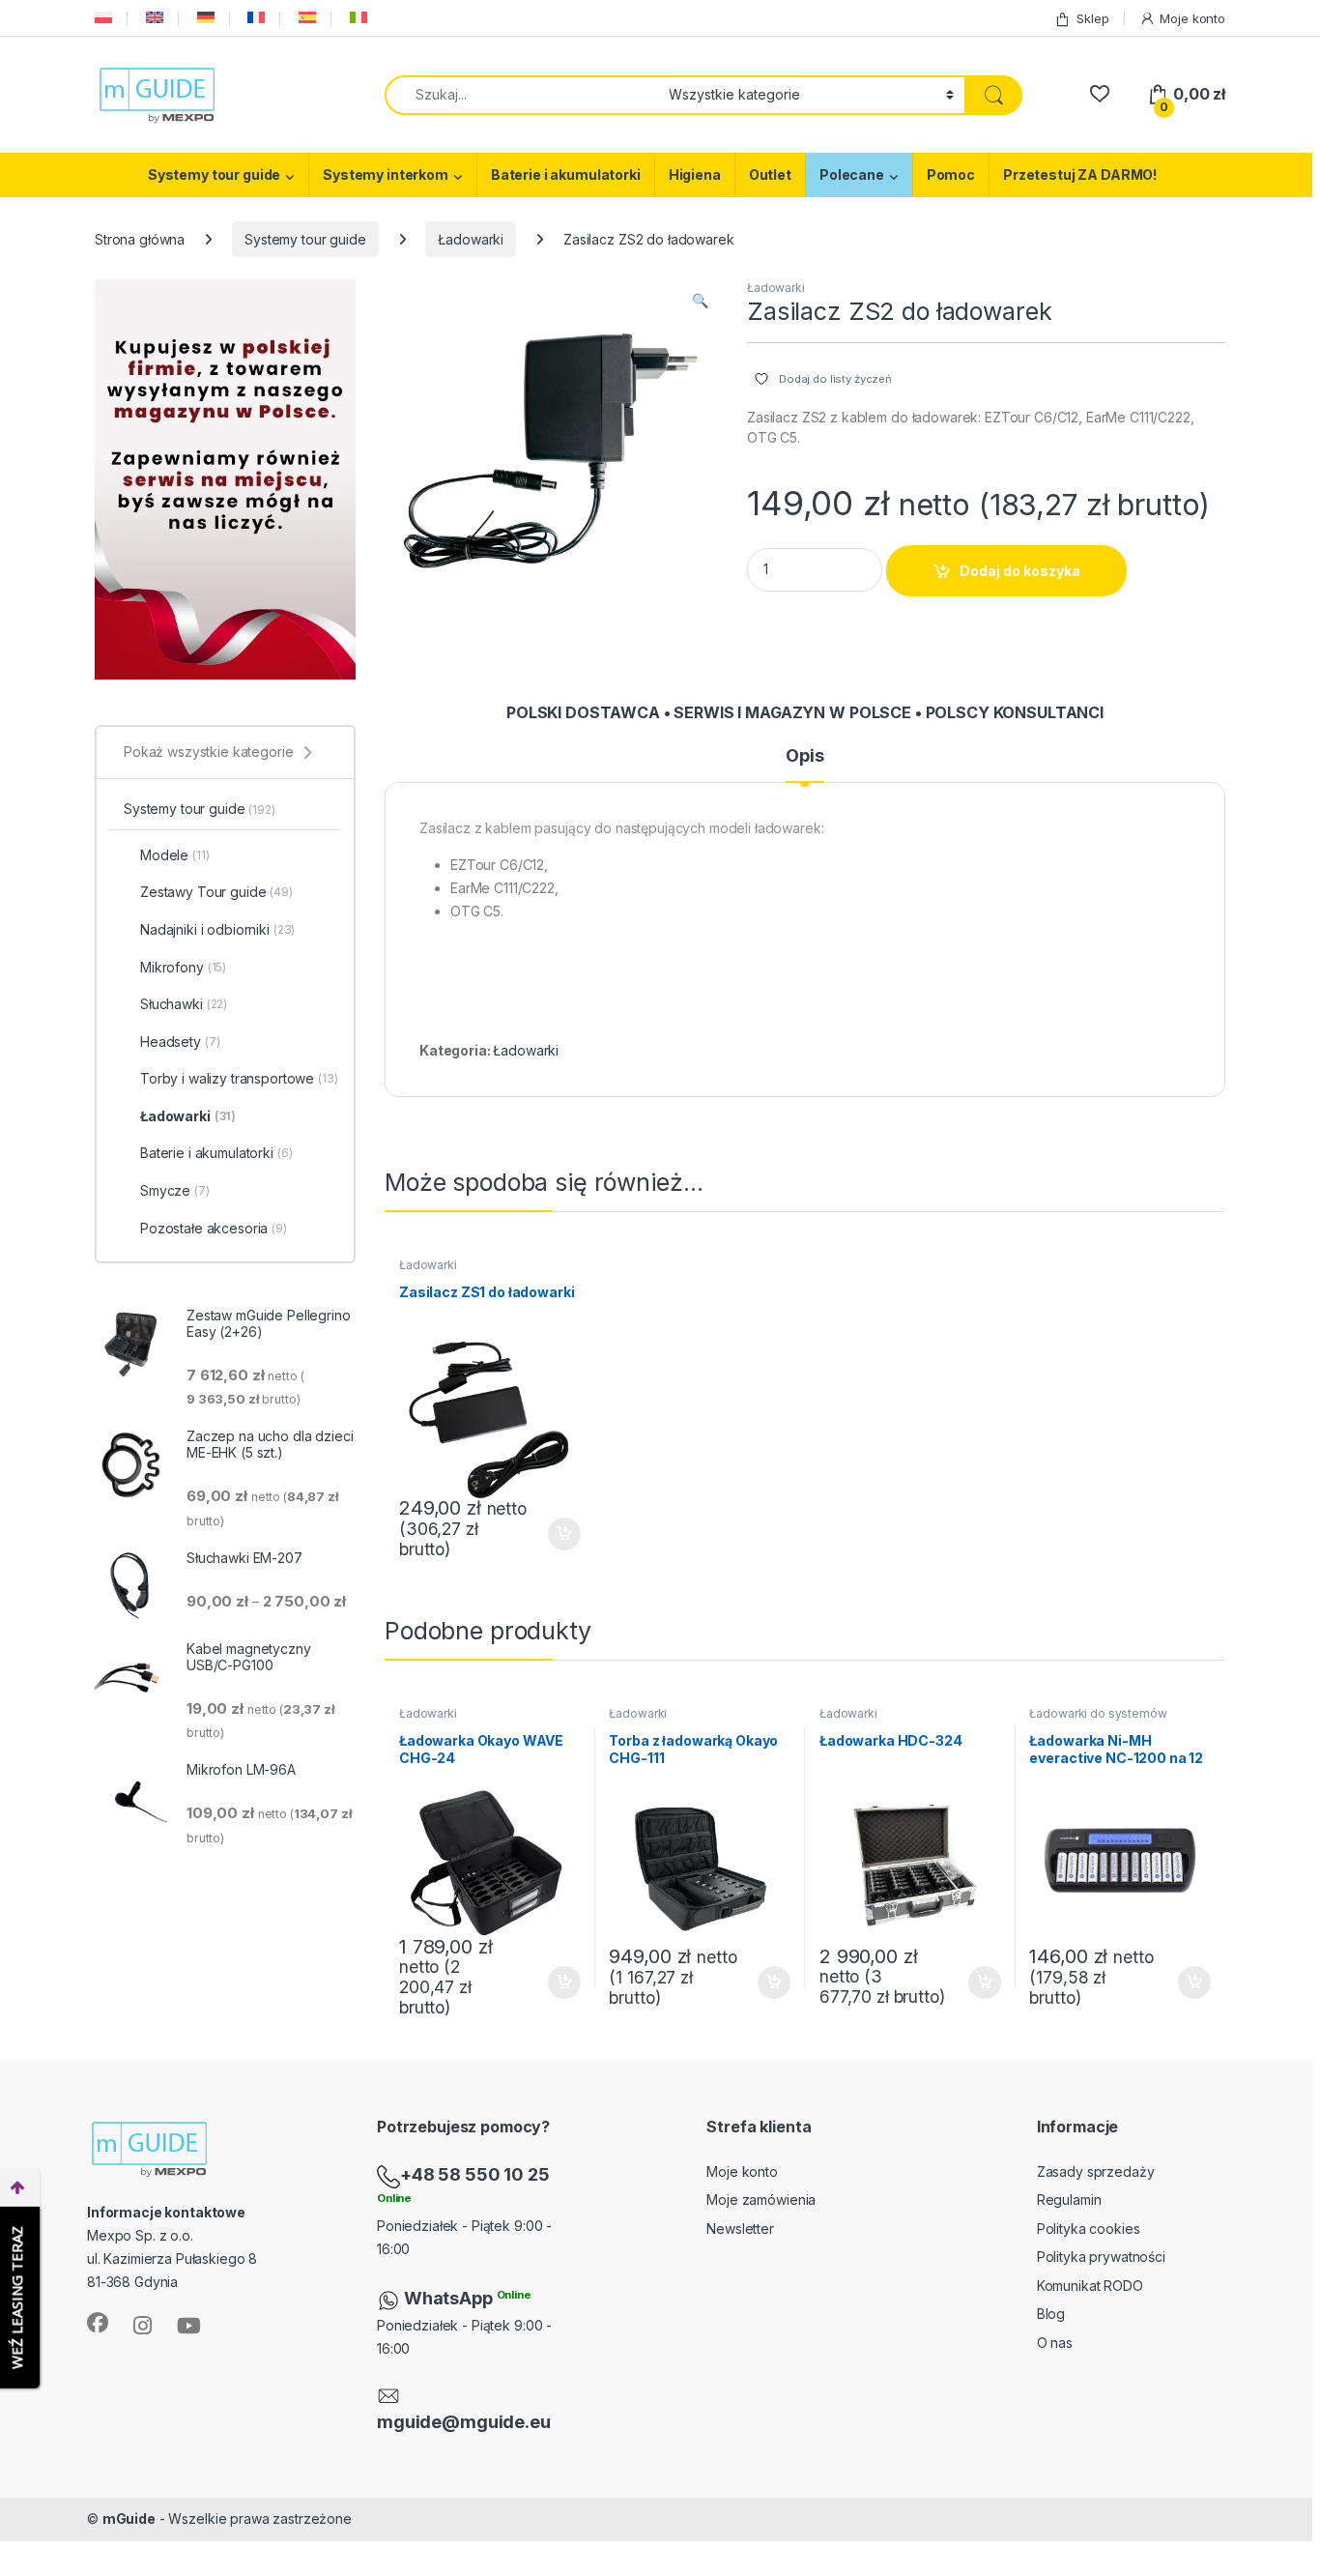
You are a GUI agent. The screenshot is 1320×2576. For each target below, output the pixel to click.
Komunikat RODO (1090, 2286)
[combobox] (521, 95)
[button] (700, 301)
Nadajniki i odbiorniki (217, 929)
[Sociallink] (98, 2323)
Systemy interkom (386, 174)
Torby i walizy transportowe (239, 1078)
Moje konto (1192, 18)
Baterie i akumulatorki (566, 174)
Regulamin (1069, 2200)
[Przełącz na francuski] (254, 18)
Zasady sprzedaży (1096, 2171)
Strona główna (140, 239)
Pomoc (951, 174)
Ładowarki (471, 239)
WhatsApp (450, 2298)
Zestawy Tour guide (216, 892)
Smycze (175, 1190)
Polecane (852, 174)
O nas (1055, 2343)
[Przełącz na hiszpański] (305, 18)
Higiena (695, 174)
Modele (175, 855)
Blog (1051, 2314)
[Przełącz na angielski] (153, 18)
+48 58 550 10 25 (475, 2174)
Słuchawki (184, 1004)
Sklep (1092, 18)
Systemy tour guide (214, 174)
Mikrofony (183, 967)
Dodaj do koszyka (1020, 571)
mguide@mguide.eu (464, 2422)
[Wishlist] (1099, 94)
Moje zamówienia (761, 2200)
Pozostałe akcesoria (214, 1228)
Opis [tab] (804, 756)
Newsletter (740, 2229)
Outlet (770, 174)
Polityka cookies (1089, 2229)
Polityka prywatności (1101, 2257)
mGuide (129, 2518)
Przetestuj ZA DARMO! (1080, 174)
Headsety (180, 1042)
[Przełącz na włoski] (357, 18)
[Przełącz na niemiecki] (204, 18)
